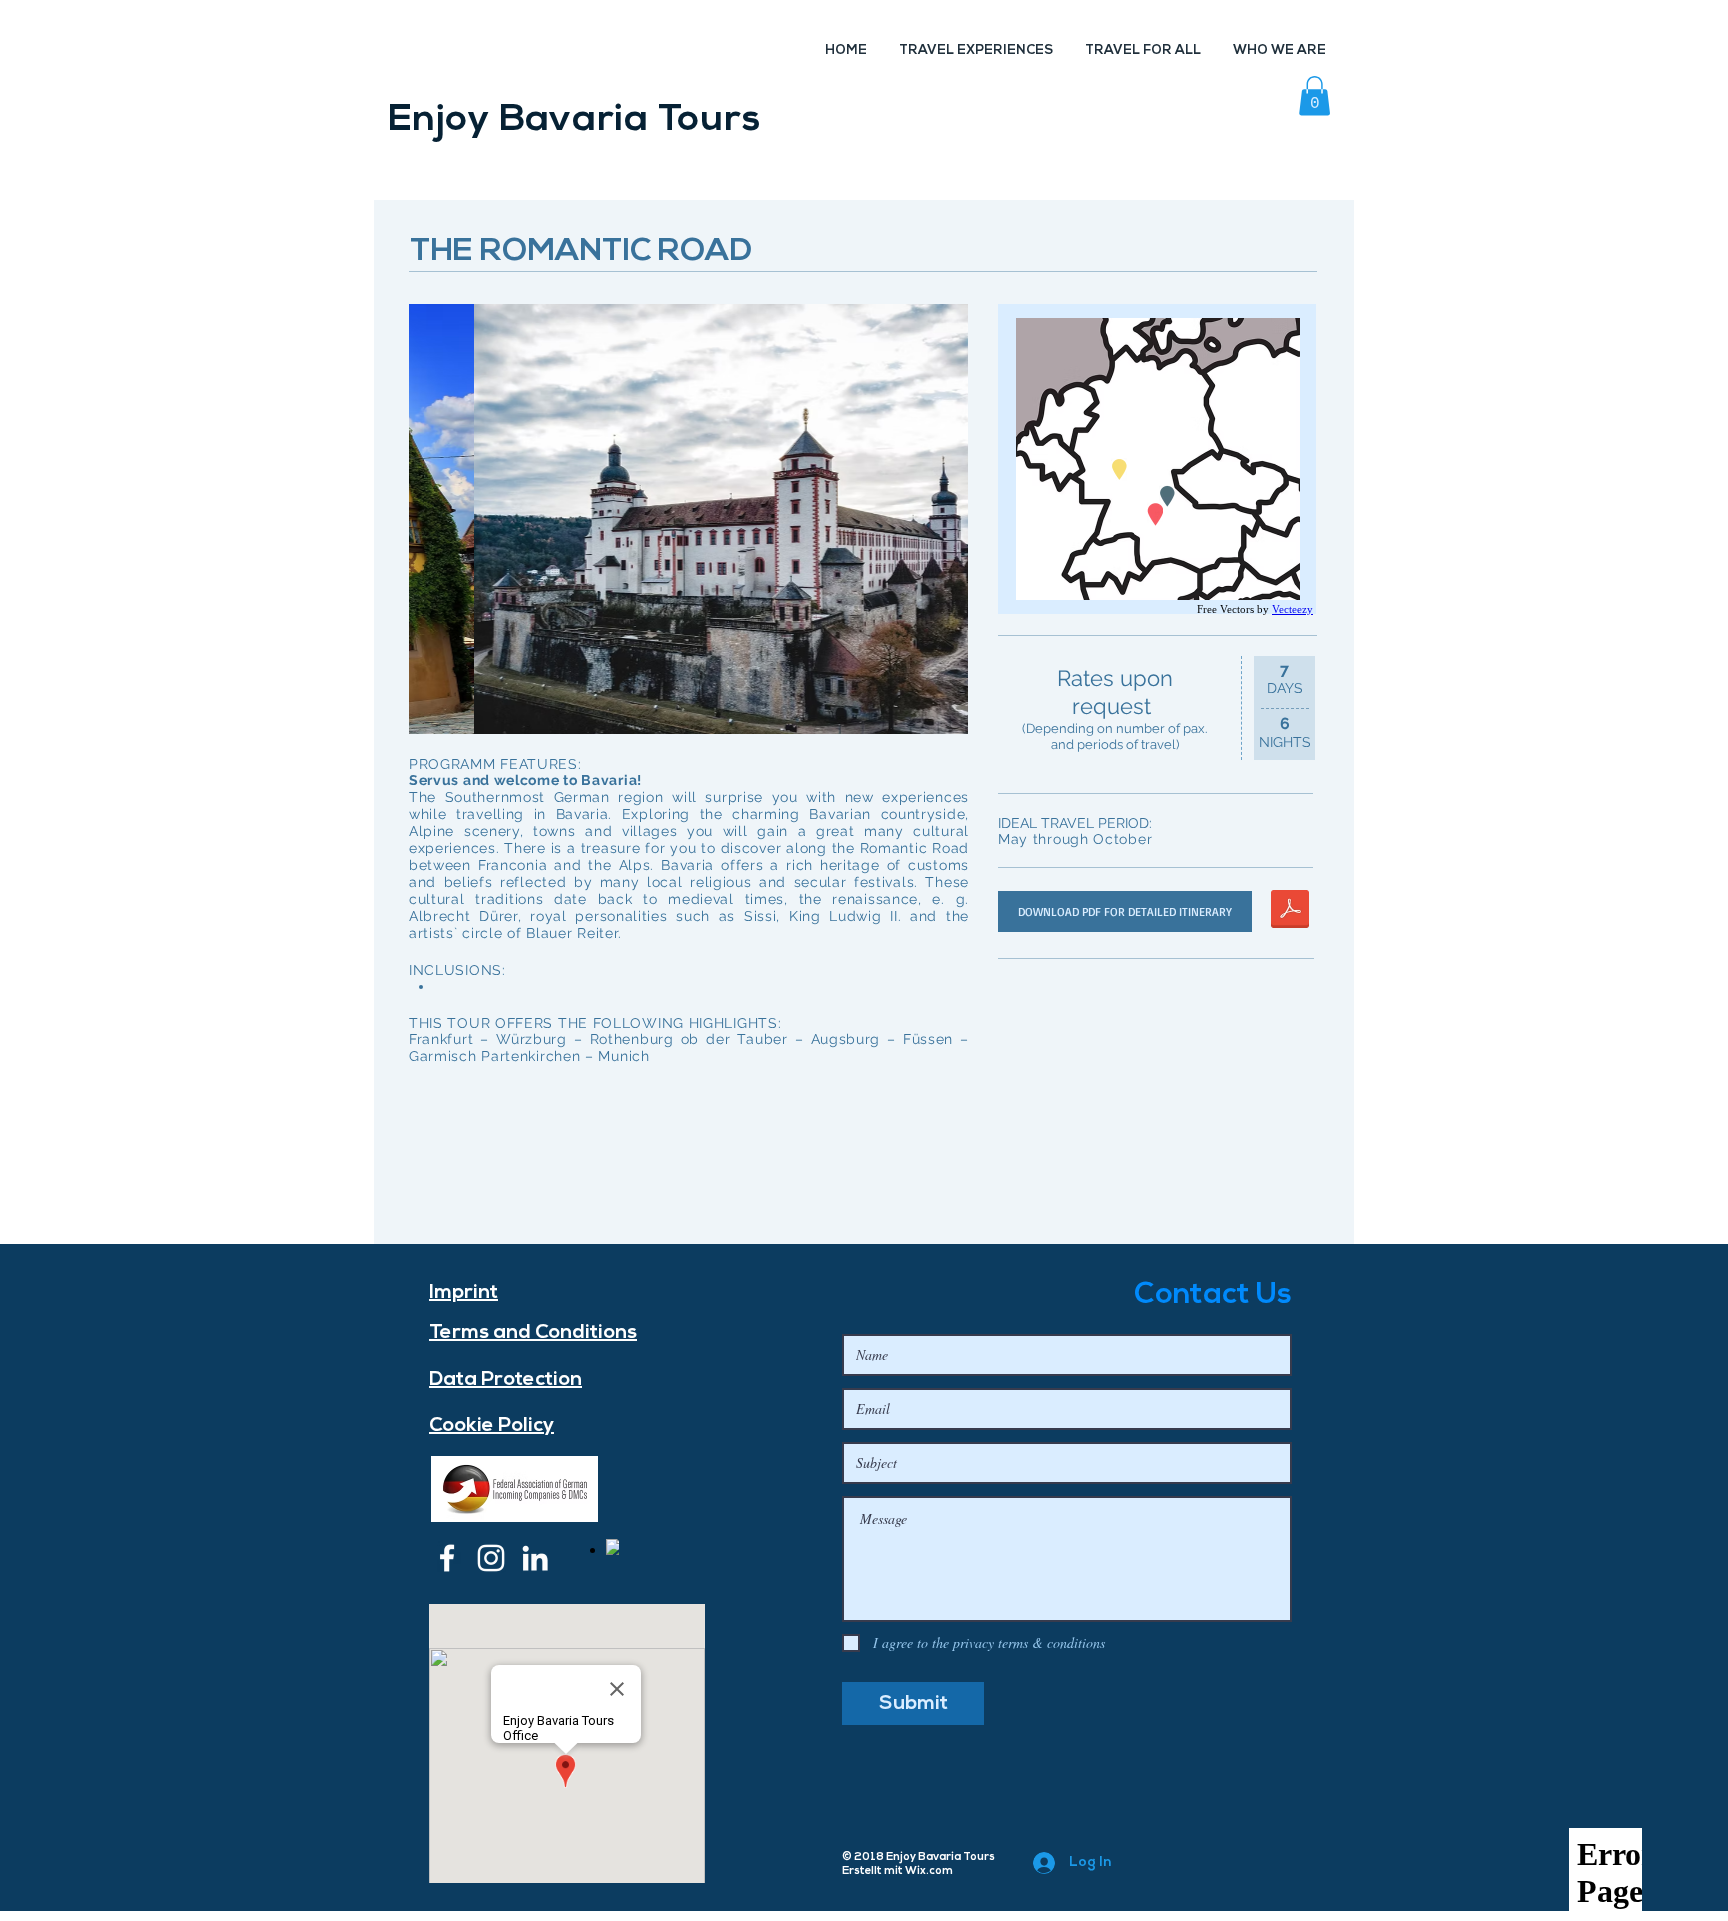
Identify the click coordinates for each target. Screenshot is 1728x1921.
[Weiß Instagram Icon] (491, 1558)
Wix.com (929, 1871)
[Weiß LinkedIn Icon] (535, 1558)
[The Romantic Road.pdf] (1290, 911)
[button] (1314, 95)
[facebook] (447, 1558)
